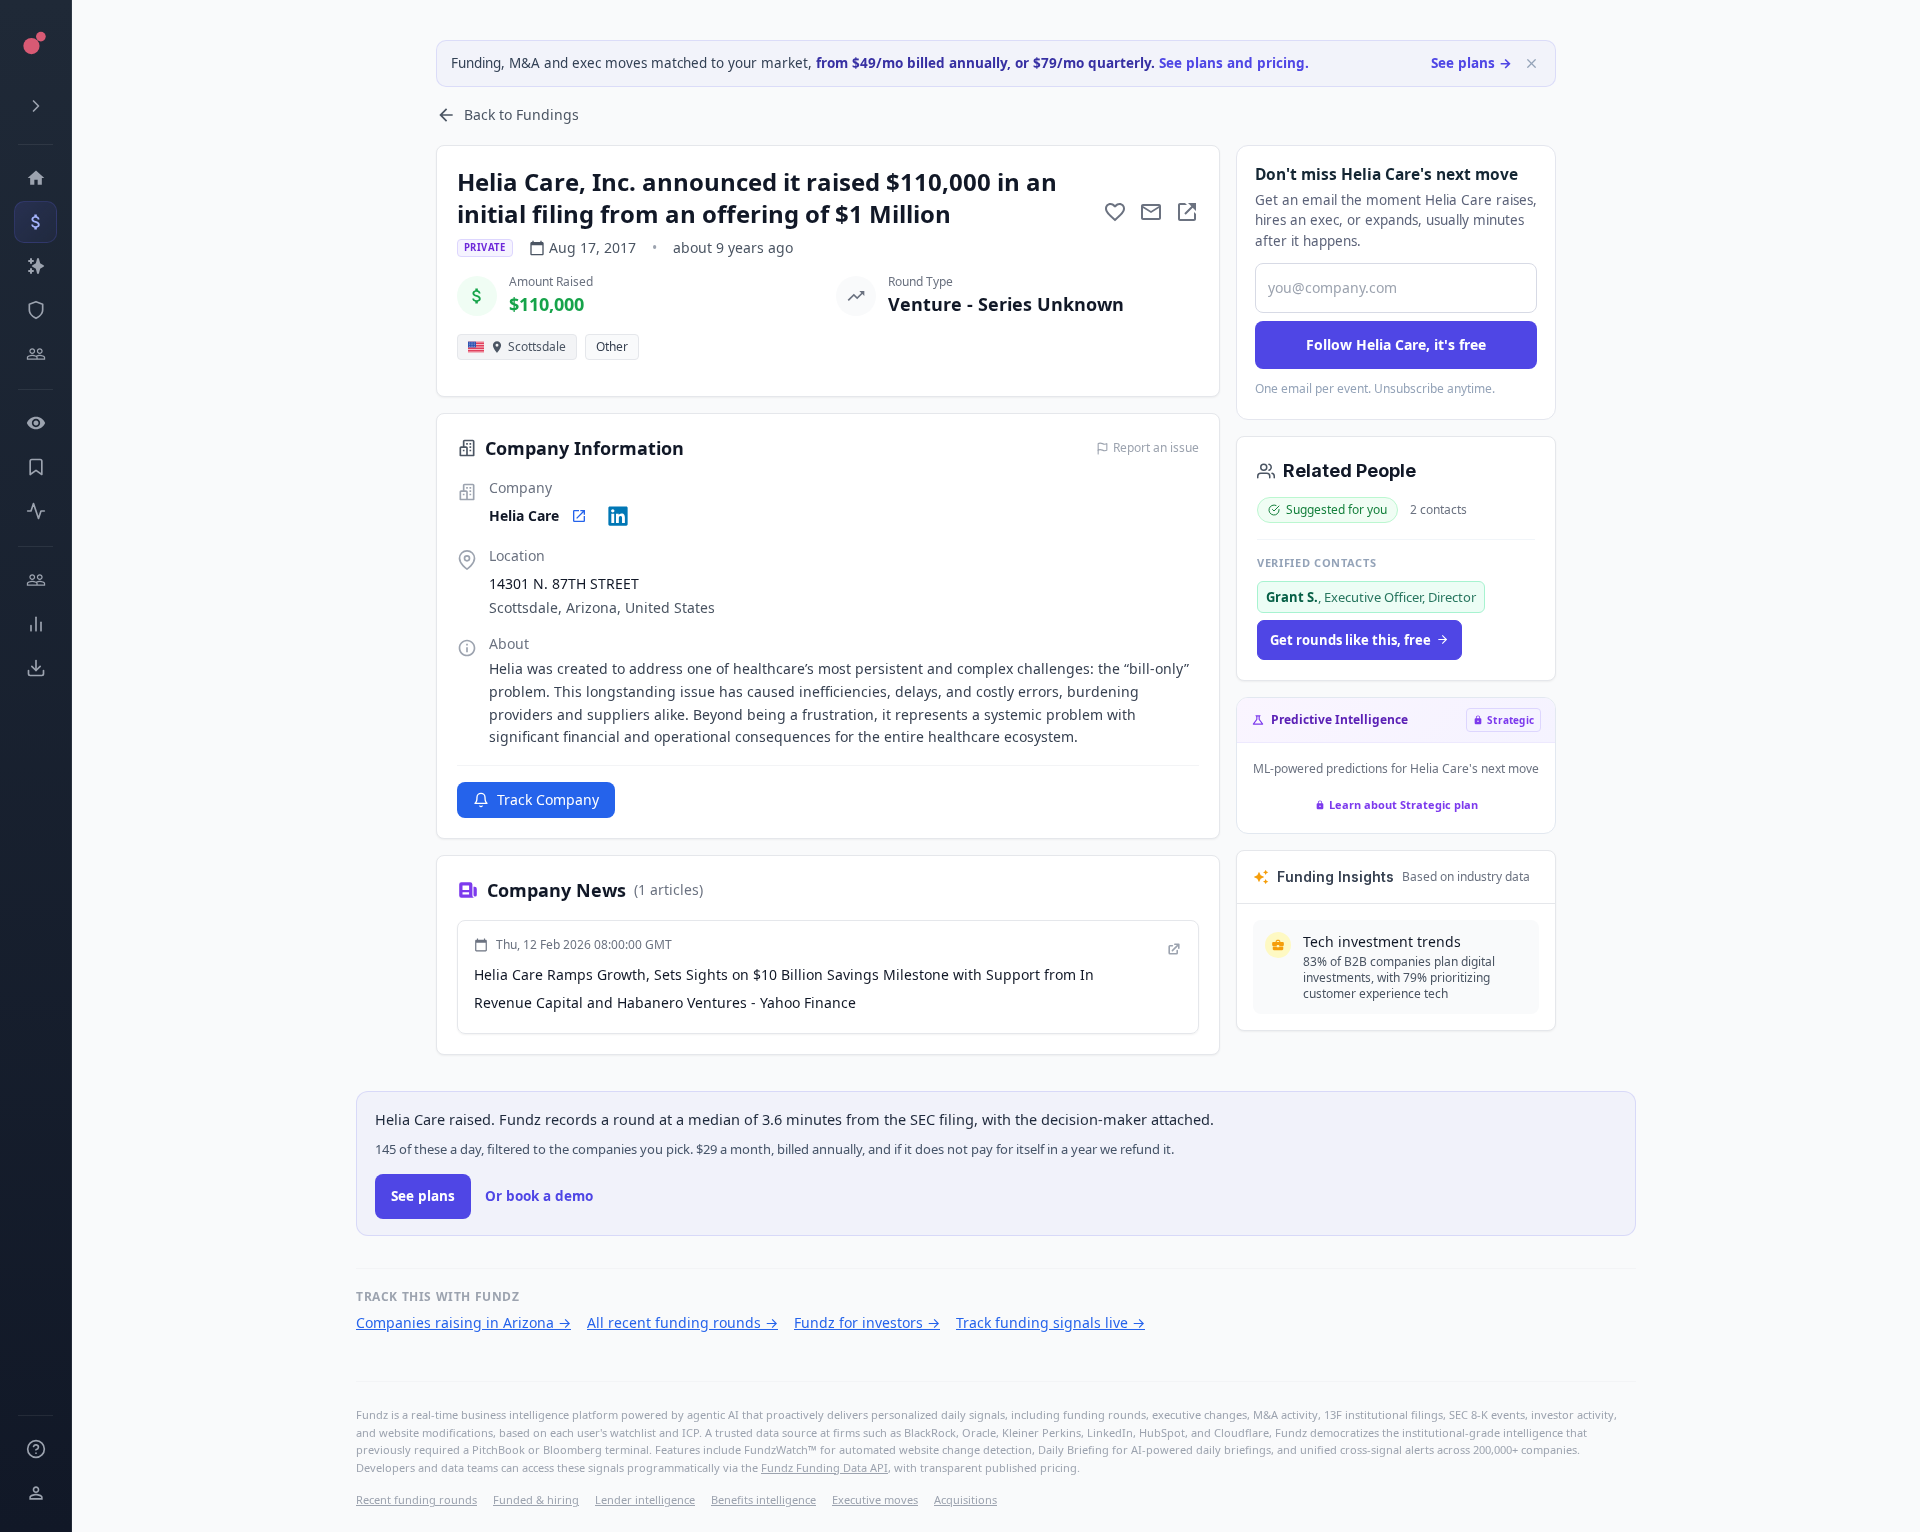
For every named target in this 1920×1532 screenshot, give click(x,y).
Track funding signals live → (1050, 1322)
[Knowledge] (35, 1449)
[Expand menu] (35, 106)
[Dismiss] (1531, 63)
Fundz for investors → (867, 1322)
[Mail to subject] (1151, 212)
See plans (423, 1196)
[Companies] (35, 266)
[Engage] (35, 580)
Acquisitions (965, 1499)
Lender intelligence (645, 1499)
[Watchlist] (35, 423)
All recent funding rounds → (682, 1322)
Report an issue (1156, 448)
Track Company (548, 799)
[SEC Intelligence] (35, 310)
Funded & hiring (536, 1499)
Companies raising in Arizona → (463, 1322)
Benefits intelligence (763, 1499)
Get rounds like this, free (1350, 640)
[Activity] (35, 511)
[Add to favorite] (1115, 212)
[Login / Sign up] (35, 1493)
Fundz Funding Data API (824, 1467)
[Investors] (35, 354)
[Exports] (35, 668)
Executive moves (875, 1499)
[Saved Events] (35, 467)
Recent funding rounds (416, 1499)
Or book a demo (539, 1196)
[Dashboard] (35, 178)
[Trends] (35, 624)
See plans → (1471, 63)
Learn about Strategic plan (1403, 804)
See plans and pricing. (1234, 63)
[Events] (35, 222)
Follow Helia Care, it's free (1396, 344)
